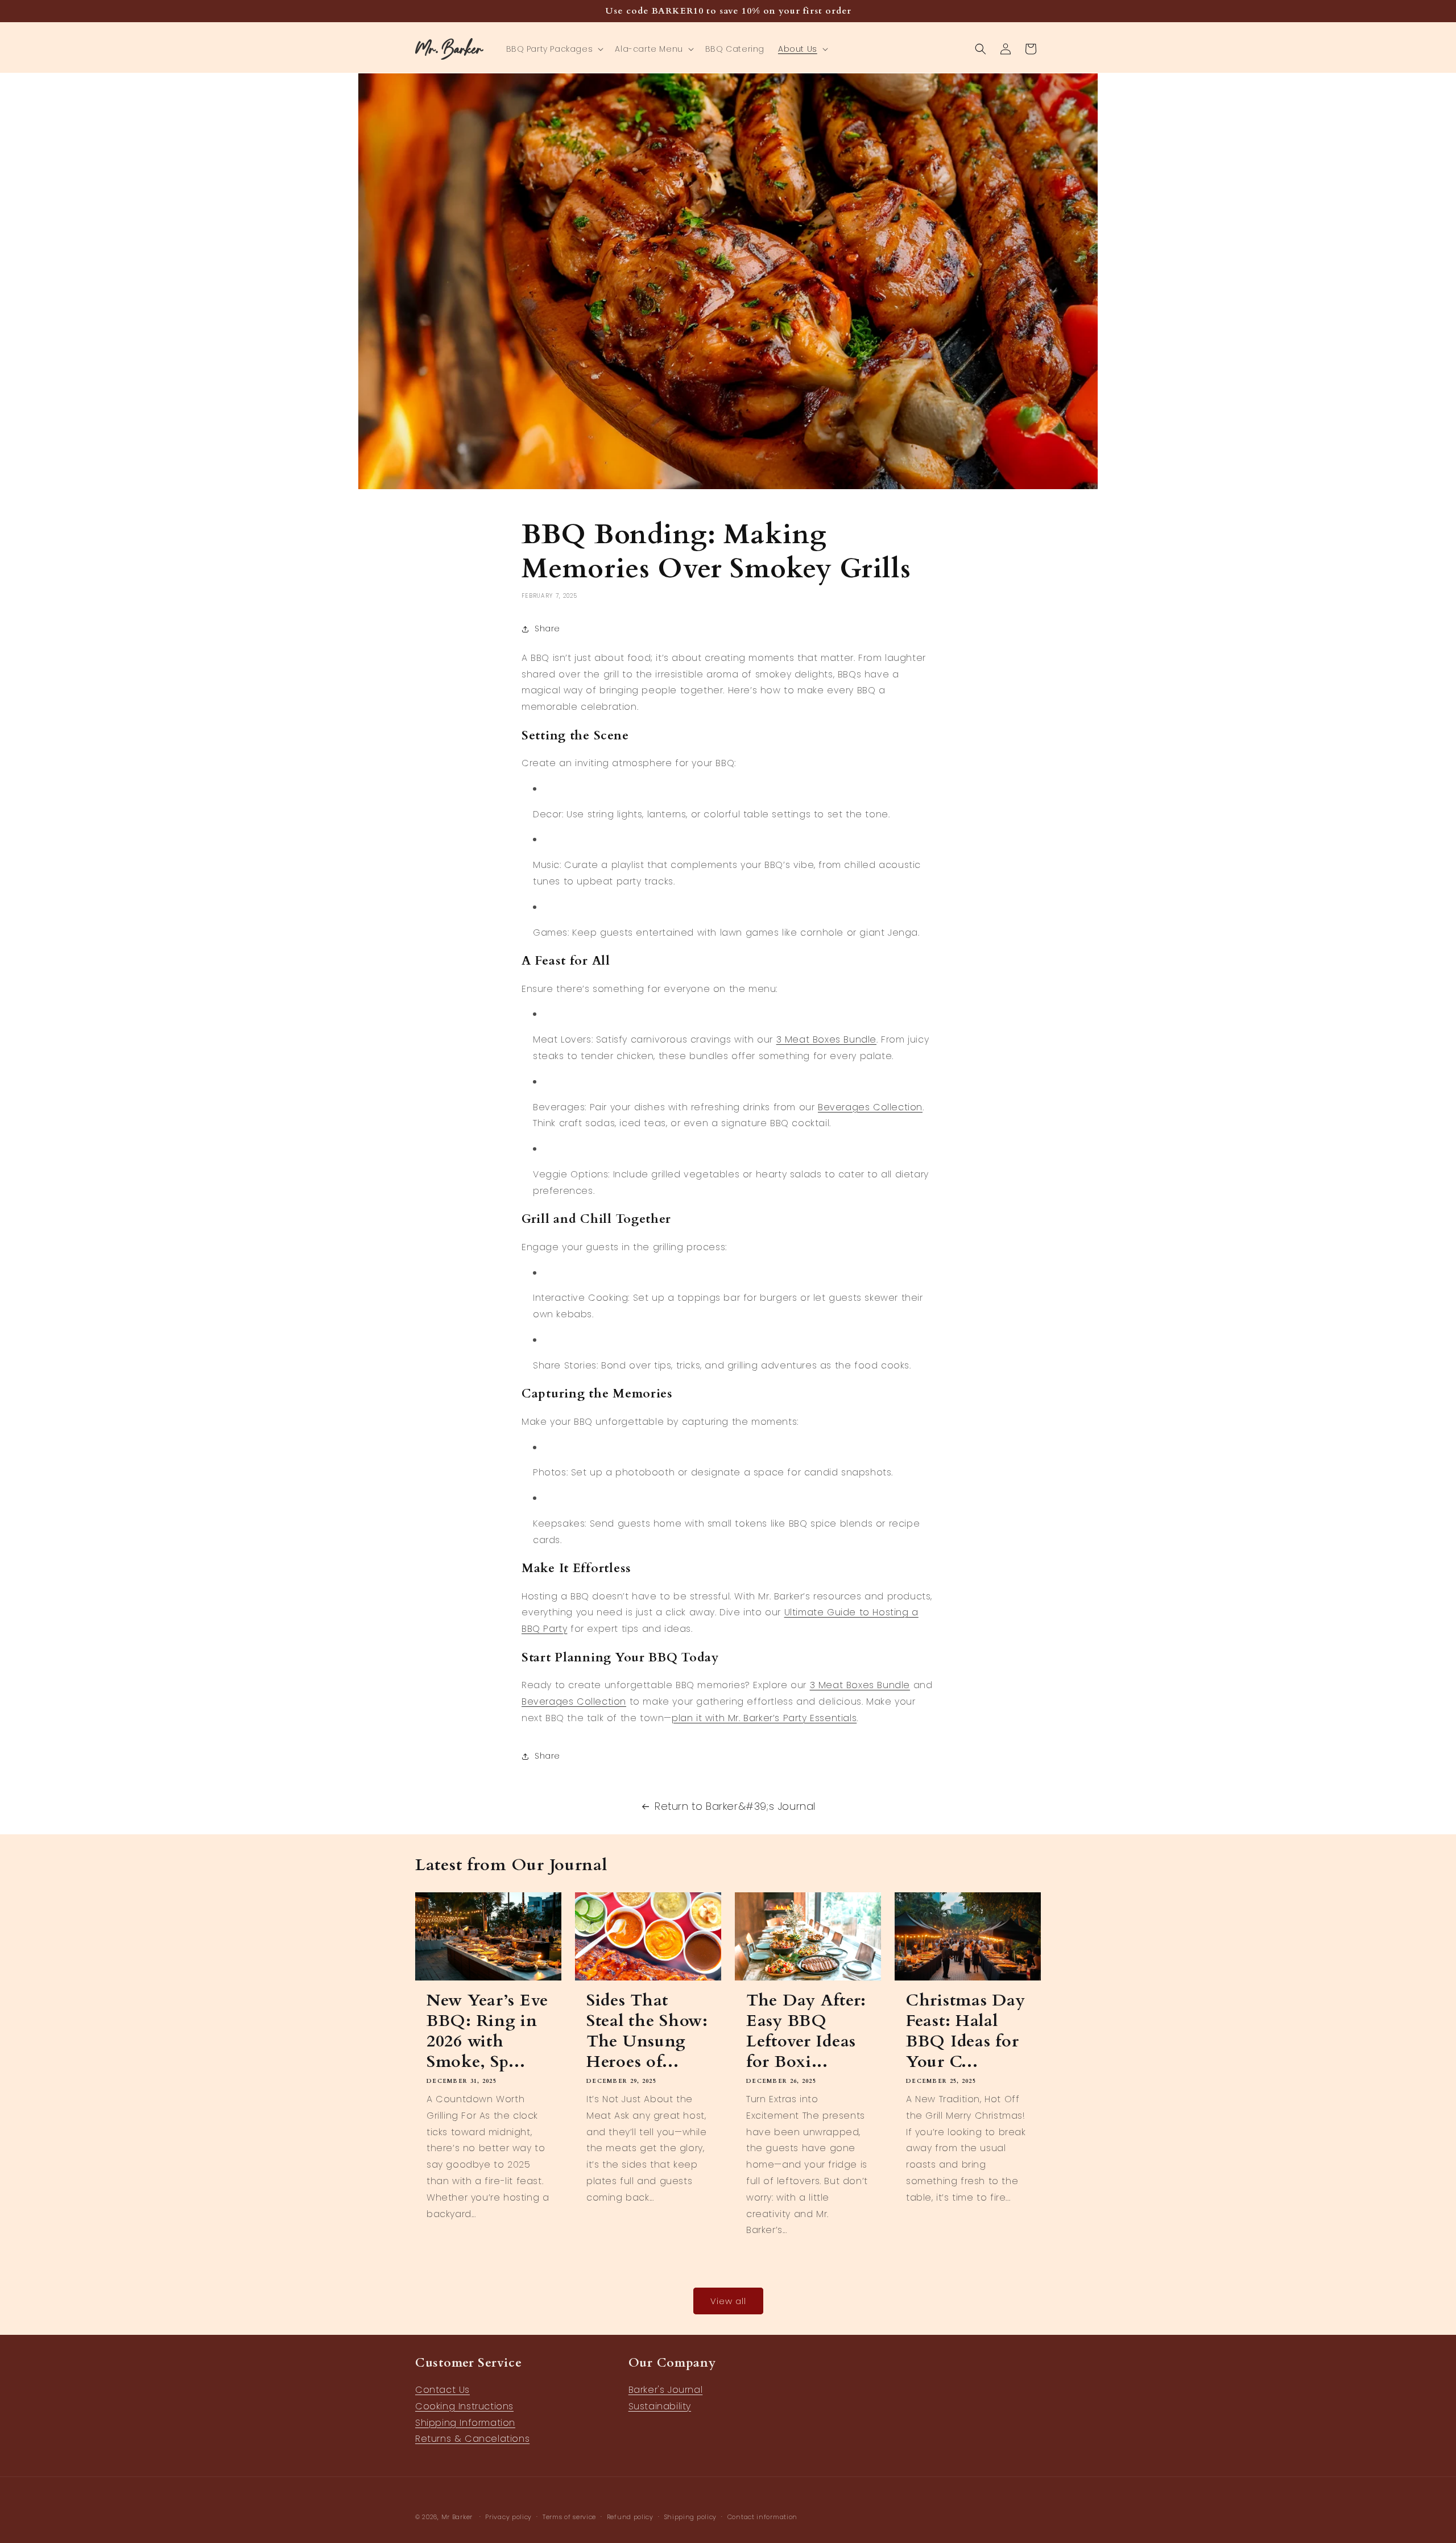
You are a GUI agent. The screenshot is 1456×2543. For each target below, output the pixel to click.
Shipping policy (691, 2516)
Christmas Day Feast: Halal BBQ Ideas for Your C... (965, 2031)
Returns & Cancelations (472, 2439)
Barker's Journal (666, 2390)
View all (728, 2301)
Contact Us (442, 2390)
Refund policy (630, 2516)
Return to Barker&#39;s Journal (735, 1806)
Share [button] (547, 629)
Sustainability (660, 2406)
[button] (554, 49)
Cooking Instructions (464, 2406)
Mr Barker (457, 2517)
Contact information (762, 2516)
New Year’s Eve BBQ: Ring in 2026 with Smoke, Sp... (487, 2031)
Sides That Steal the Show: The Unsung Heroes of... (647, 2031)
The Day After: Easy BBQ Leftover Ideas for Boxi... (806, 2031)
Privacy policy (508, 2516)
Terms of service (569, 2516)
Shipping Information (465, 2423)
